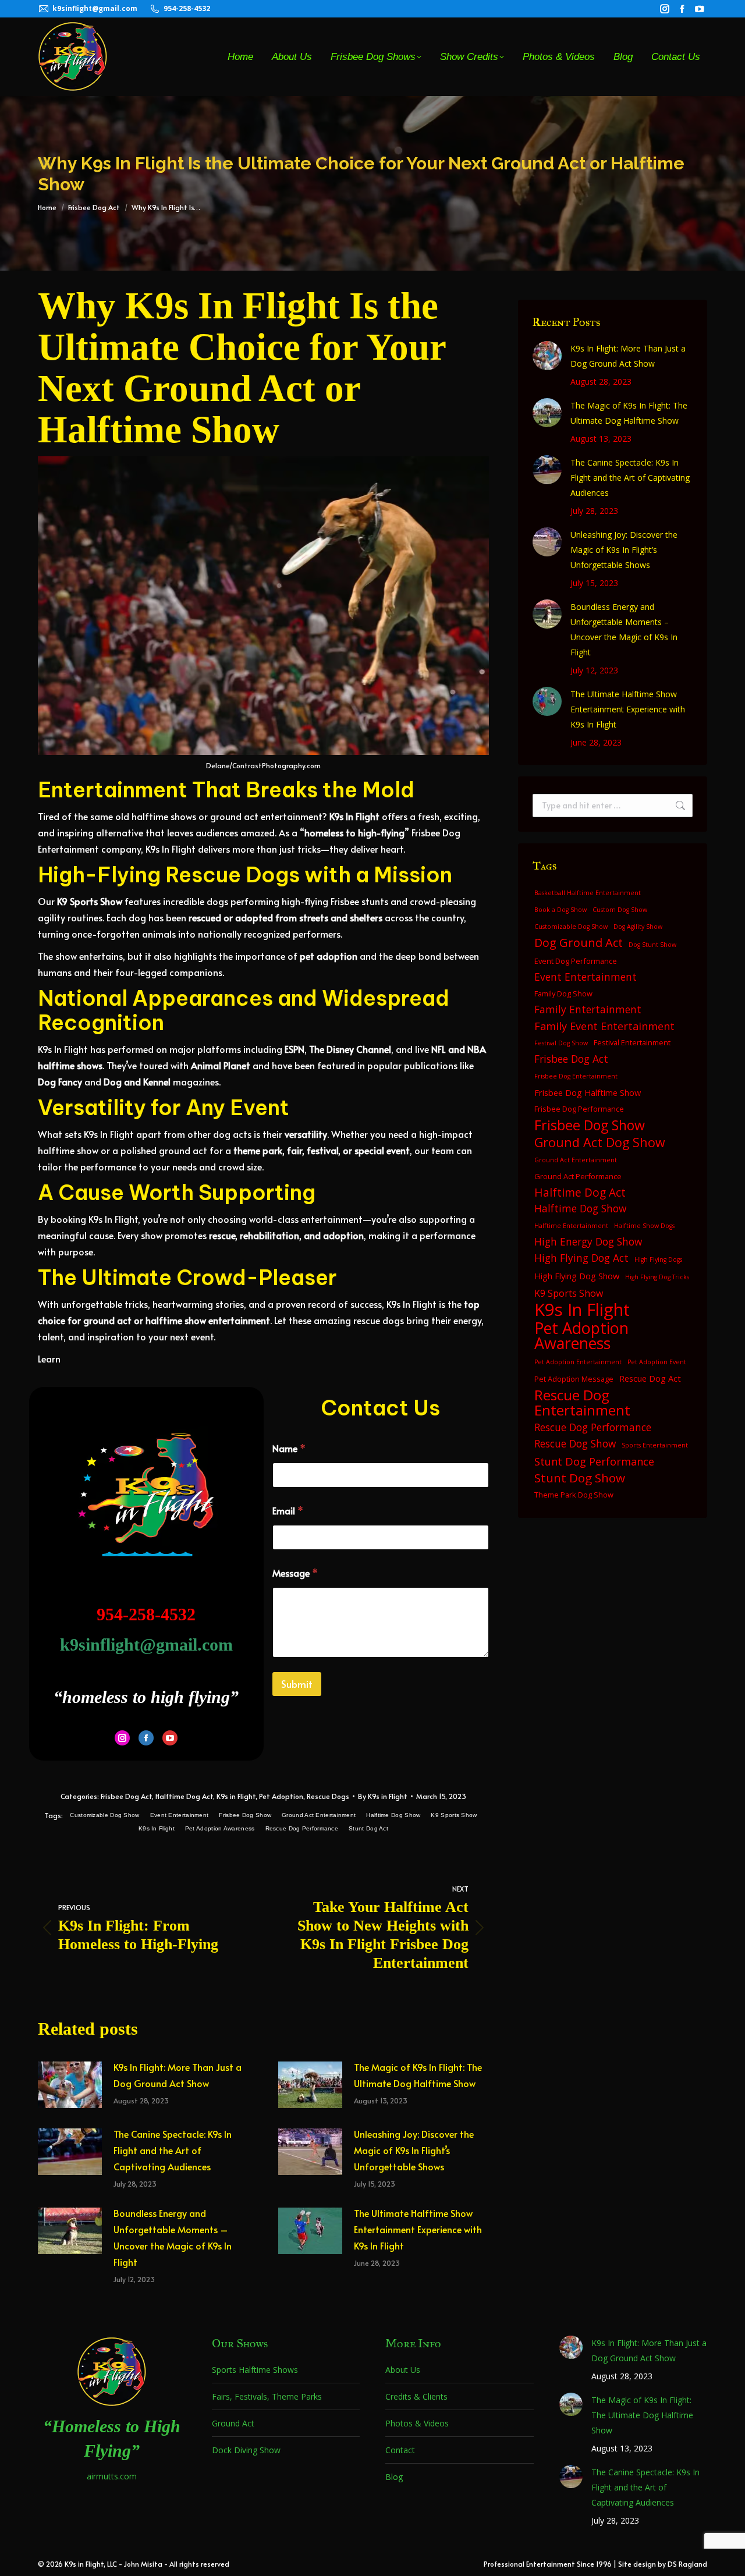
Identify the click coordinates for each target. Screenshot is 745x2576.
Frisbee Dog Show (245, 1815)
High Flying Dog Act (581, 1258)
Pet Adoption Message (574, 1379)
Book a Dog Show (560, 910)
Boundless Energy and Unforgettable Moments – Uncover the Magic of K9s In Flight (173, 2237)
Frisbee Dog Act (126, 1796)
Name (289, 1448)
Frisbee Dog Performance (579, 1109)
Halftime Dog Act (184, 1796)
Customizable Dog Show (104, 1815)
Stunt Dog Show (580, 1478)
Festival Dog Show (561, 1043)
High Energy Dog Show (588, 1242)
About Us (403, 2370)
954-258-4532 (187, 8)
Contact (400, 2450)
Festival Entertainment (632, 1042)
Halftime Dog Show (393, 1815)
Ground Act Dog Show (600, 1142)
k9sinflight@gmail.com (95, 8)
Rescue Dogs (328, 1796)
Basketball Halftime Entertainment (588, 893)
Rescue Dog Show (575, 1444)
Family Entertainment (588, 1010)
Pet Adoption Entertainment (578, 1362)
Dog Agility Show (638, 927)
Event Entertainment (180, 1815)
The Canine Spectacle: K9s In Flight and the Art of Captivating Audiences (173, 2150)
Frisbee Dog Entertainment (576, 1076)
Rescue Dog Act (650, 1378)
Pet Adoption (281, 1796)
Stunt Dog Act (368, 1828)
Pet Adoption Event (657, 1362)
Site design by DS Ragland (663, 2564)
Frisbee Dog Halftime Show (588, 1092)
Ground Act (233, 2423)
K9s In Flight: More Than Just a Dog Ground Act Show (178, 2075)
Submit (297, 1684)
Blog (394, 2477)
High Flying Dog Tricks (657, 1277)
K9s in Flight (236, 1796)
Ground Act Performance (578, 1176)
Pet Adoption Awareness (220, 1828)
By (383, 1796)
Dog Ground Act (579, 943)
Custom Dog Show (620, 910)
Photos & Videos (417, 2423)
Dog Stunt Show (652, 945)
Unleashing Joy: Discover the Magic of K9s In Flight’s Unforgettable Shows (414, 2150)
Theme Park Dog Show (574, 1495)
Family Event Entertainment (604, 1026)
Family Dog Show (563, 994)
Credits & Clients (416, 2396)
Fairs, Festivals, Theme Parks (267, 2396)
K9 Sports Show (454, 1815)
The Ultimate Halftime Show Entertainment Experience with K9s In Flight (418, 2229)
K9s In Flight (157, 1828)
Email (288, 1511)
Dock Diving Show (246, 2450)
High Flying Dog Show (577, 1276)
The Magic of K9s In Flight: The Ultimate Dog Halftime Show (418, 2075)
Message (295, 1573)
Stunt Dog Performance (594, 1461)
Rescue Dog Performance (302, 1828)
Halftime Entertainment (571, 1226)
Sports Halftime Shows (255, 2370)
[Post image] (70, 2085)
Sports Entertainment (655, 1445)
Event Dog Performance (576, 961)
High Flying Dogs (658, 1259)
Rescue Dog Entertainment (582, 1403)
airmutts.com (112, 2476)
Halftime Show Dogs (644, 1226)
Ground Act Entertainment (319, 1815)
